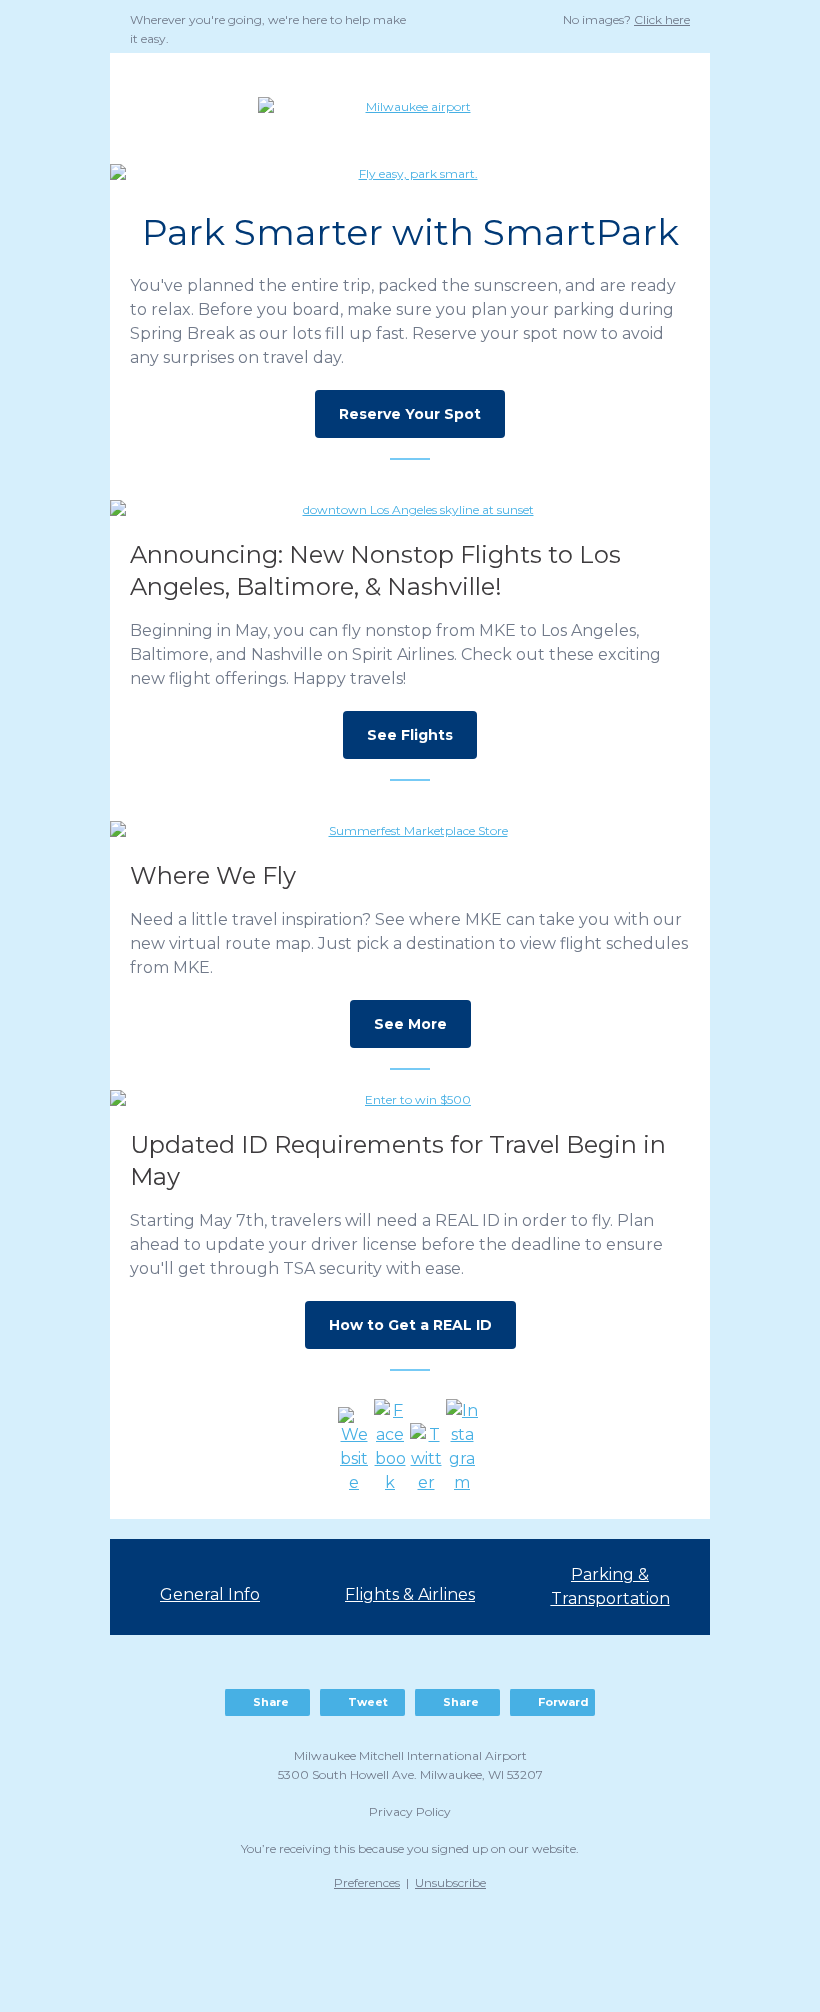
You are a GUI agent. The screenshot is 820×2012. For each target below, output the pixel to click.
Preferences (367, 1882)
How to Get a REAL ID (410, 1325)
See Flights (410, 735)
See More (410, 1024)
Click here (662, 19)
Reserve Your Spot (410, 414)
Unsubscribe (450, 1882)
